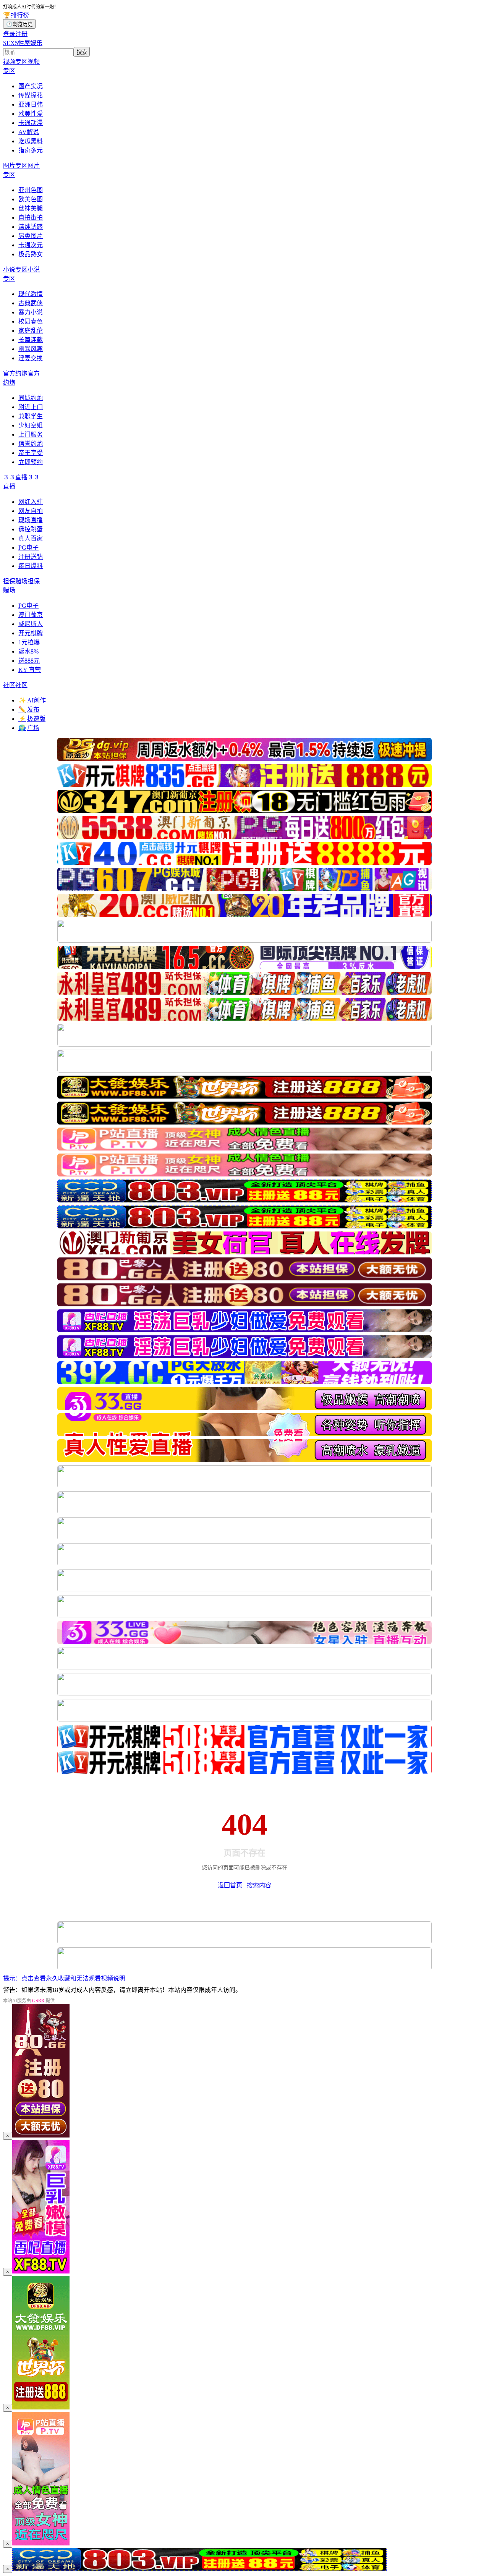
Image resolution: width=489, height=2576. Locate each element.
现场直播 (31, 520)
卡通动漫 (31, 123)
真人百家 (31, 538)
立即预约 (31, 462)
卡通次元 (31, 245)
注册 (21, 34)
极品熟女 (31, 254)
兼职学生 (31, 416)
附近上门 (31, 407)
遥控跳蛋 (31, 529)
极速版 (32, 719)
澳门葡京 (31, 615)
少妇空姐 (31, 425)
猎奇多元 (31, 150)
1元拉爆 (29, 642)
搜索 (82, 52)
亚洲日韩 (31, 104)
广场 (29, 728)
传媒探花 (31, 95)
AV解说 (29, 132)
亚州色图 (31, 190)
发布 (29, 710)
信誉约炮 (31, 444)
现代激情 (31, 294)
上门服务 (31, 434)
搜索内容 (259, 1885)
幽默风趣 (31, 349)
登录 (9, 34)
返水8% (28, 651)
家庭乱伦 (31, 331)
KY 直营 (30, 670)
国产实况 (31, 86)
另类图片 (31, 236)
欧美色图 (31, 199)
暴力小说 (31, 312)
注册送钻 (31, 557)
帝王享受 (31, 453)
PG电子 (28, 548)
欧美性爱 (31, 114)
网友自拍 (31, 511)
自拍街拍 (31, 218)
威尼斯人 (31, 624)
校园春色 (31, 321)
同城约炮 (31, 398)
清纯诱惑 (31, 227)
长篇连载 (31, 340)
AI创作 (32, 700)
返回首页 (230, 1885)
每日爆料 (31, 566)
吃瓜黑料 (31, 141)
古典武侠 (31, 303)
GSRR (38, 2001)
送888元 (29, 661)
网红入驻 (31, 502)
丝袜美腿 (31, 208)
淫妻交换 (31, 358)
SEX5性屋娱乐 (23, 43)
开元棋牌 (31, 633)
